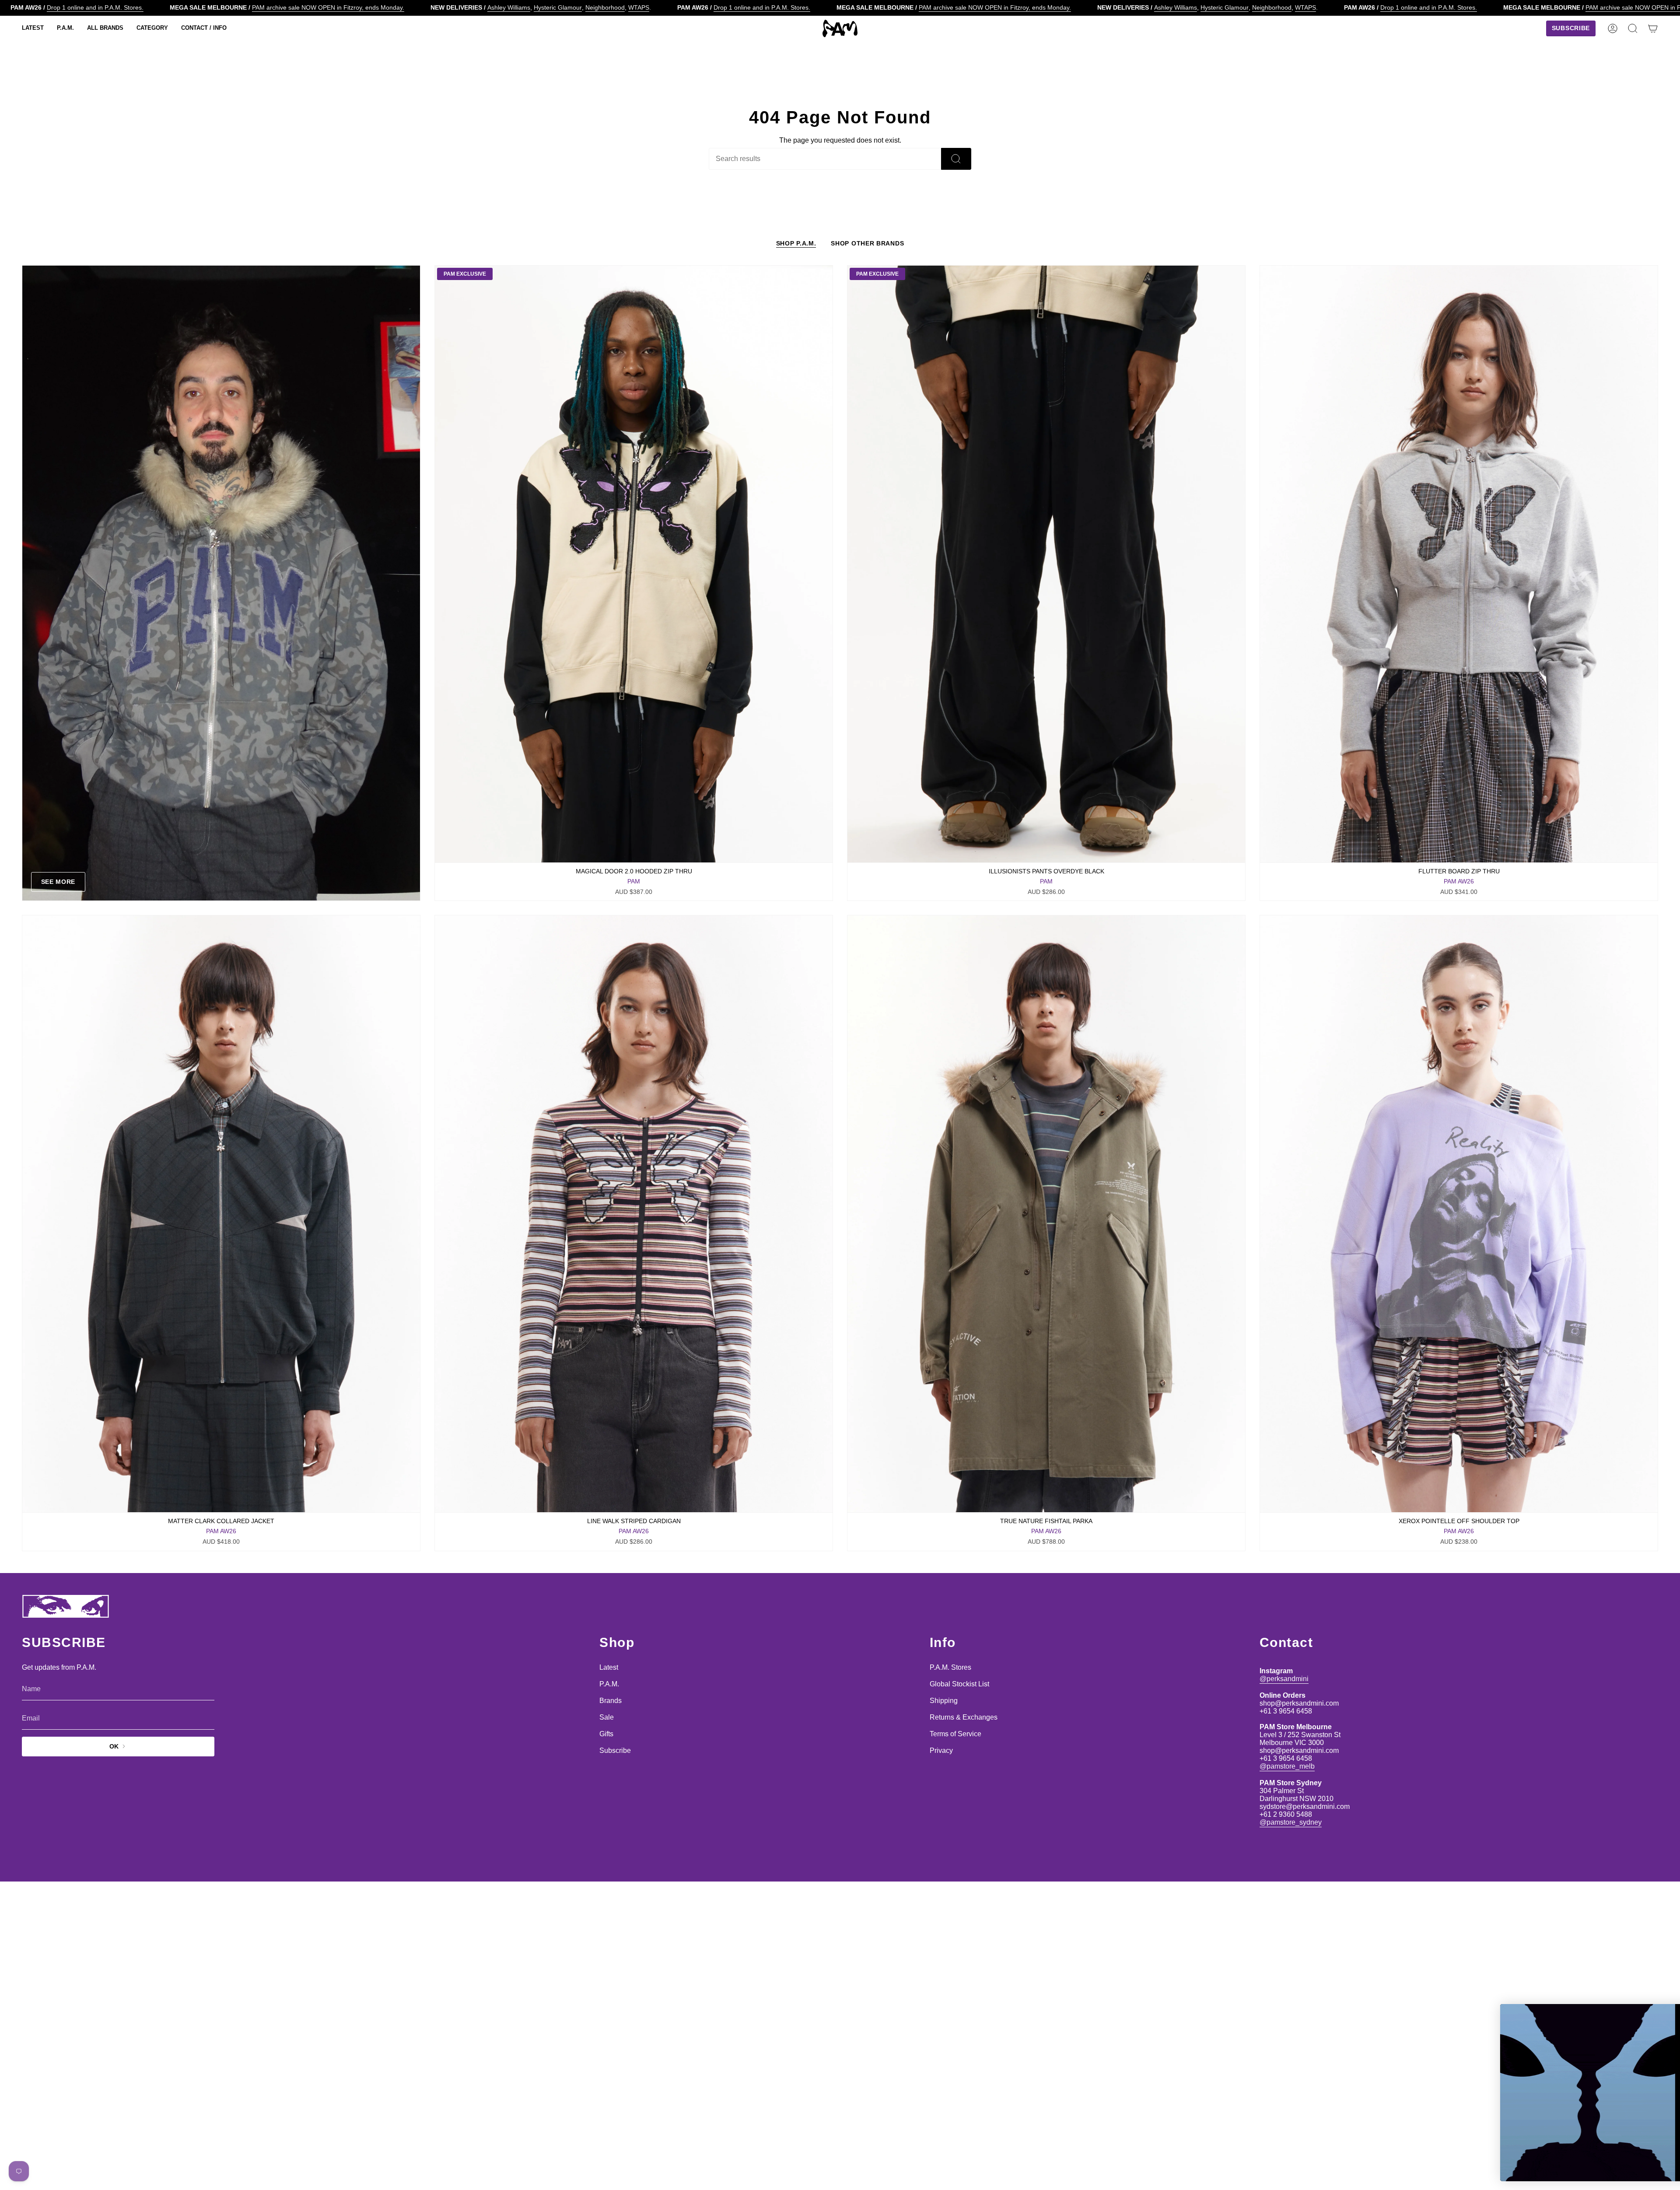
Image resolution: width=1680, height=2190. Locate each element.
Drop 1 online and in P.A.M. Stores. (95, 7)
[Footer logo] (66, 1606)
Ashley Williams (509, 7)
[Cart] (1653, 28)
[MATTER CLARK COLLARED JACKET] (221, 1214)
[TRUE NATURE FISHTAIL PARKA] (1046, 1214)
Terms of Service (955, 1734)
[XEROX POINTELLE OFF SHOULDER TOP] (1459, 1214)
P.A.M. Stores (950, 1667)
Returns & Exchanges (964, 1717)
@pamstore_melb (1287, 1766)
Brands (611, 1701)
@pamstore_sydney (1291, 1822)
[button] (33, 28)
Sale (607, 1717)
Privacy (941, 1750)
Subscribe (615, 1750)
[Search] (956, 159)
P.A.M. (609, 1684)
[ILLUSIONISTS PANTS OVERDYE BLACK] (1046, 564)
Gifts (606, 1734)
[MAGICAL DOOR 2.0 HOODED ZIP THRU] (634, 564)
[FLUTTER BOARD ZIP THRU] (1459, 564)
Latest (609, 1667)
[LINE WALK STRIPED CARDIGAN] (634, 1214)
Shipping (944, 1701)
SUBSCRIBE (1584, 2144)
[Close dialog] (1660, 2015)
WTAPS (639, 7)
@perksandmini (1284, 1679)
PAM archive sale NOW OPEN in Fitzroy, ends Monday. (328, 7)
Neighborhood (605, 7)
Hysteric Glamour (558, 7)
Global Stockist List (959, 1684)
